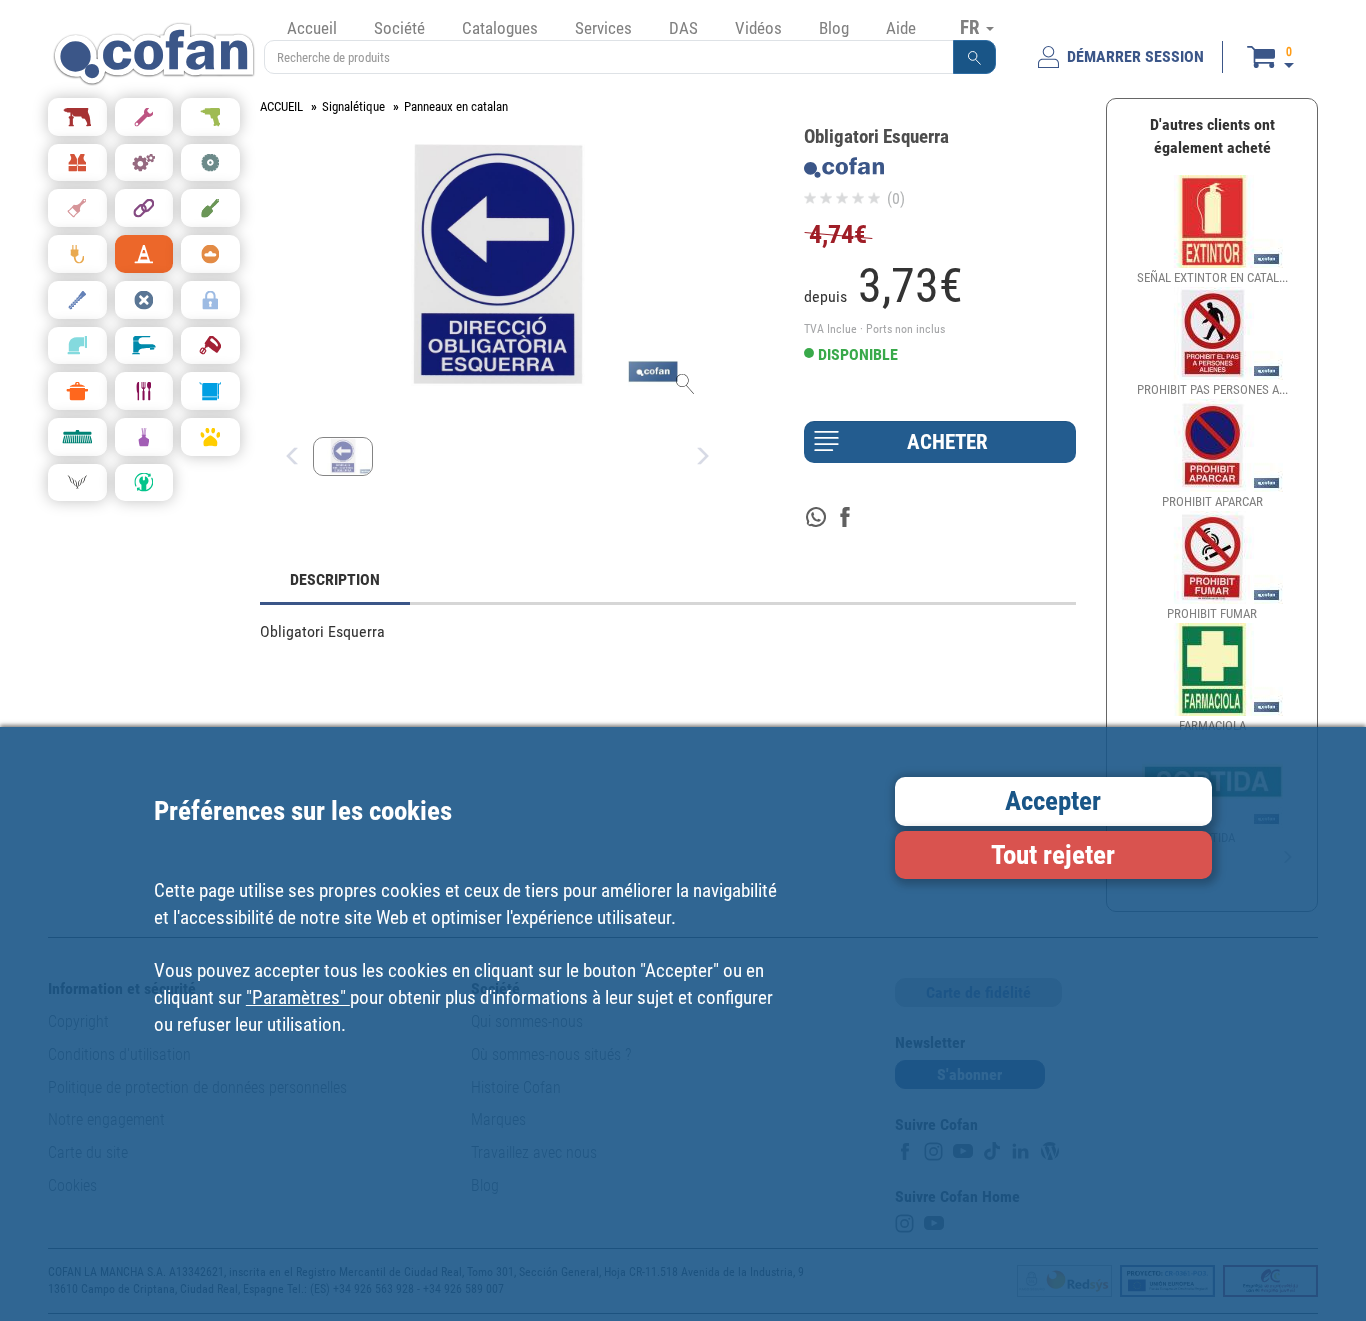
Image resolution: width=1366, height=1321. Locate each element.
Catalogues (500, 28)
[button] (975, 57)
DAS (683, 28)
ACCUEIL (281, 106)
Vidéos (758, 28)
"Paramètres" (298, 996)
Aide (901, 28)
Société (399, 28)
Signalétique (353, 106)
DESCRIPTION (335, 579)
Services (603, 28)
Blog (834, 28)
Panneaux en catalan (456, 106)
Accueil (312, 28)
